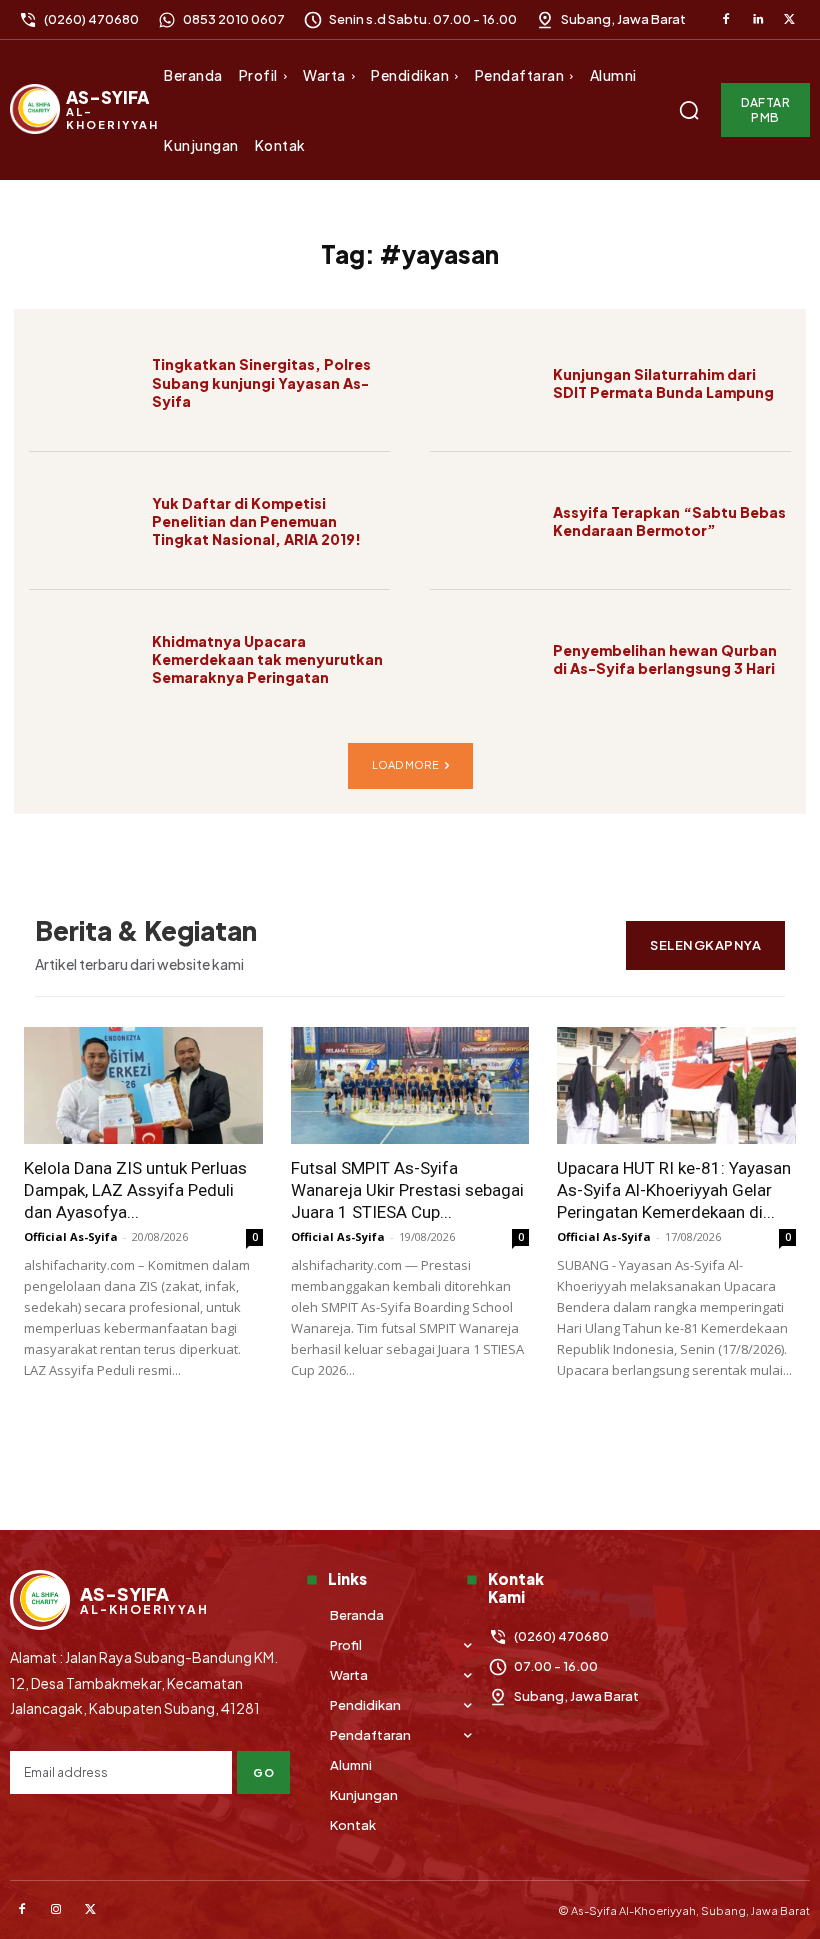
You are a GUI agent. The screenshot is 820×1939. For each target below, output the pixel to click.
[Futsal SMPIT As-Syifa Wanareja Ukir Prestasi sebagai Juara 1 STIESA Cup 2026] (410, 1086)
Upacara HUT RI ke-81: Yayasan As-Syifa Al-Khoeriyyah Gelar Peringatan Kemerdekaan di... (674, 1190)
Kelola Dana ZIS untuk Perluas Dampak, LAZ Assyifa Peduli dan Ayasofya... (135, 1190)
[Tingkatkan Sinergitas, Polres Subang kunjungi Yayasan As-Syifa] (83, 383)
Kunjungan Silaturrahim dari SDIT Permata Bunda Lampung (663, 383)
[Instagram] (56, 1910)
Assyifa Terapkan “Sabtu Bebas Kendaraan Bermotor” (669, 521)
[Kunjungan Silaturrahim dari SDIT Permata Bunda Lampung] (484, 383)
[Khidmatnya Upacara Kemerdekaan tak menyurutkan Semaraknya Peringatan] (83, 659)
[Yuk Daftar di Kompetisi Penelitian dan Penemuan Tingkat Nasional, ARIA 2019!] (83, 521)
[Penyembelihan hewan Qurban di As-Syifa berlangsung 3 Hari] (484, 659)
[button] (689, 110)
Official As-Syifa (71, 1236)
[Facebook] (726, 20)
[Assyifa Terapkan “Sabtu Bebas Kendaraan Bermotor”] (484, 521)
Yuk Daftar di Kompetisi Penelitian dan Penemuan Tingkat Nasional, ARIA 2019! (256, 521)
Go (263, 1772)
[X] (789, 20)
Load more (405, 764)
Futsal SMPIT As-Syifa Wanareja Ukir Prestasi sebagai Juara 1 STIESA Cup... (407, 1190)
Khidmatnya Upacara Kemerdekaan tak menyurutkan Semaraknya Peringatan (267, 659)
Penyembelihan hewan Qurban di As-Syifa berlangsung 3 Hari (665, 659)
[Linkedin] (758, 20)
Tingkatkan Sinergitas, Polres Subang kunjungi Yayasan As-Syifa (261, 382)
